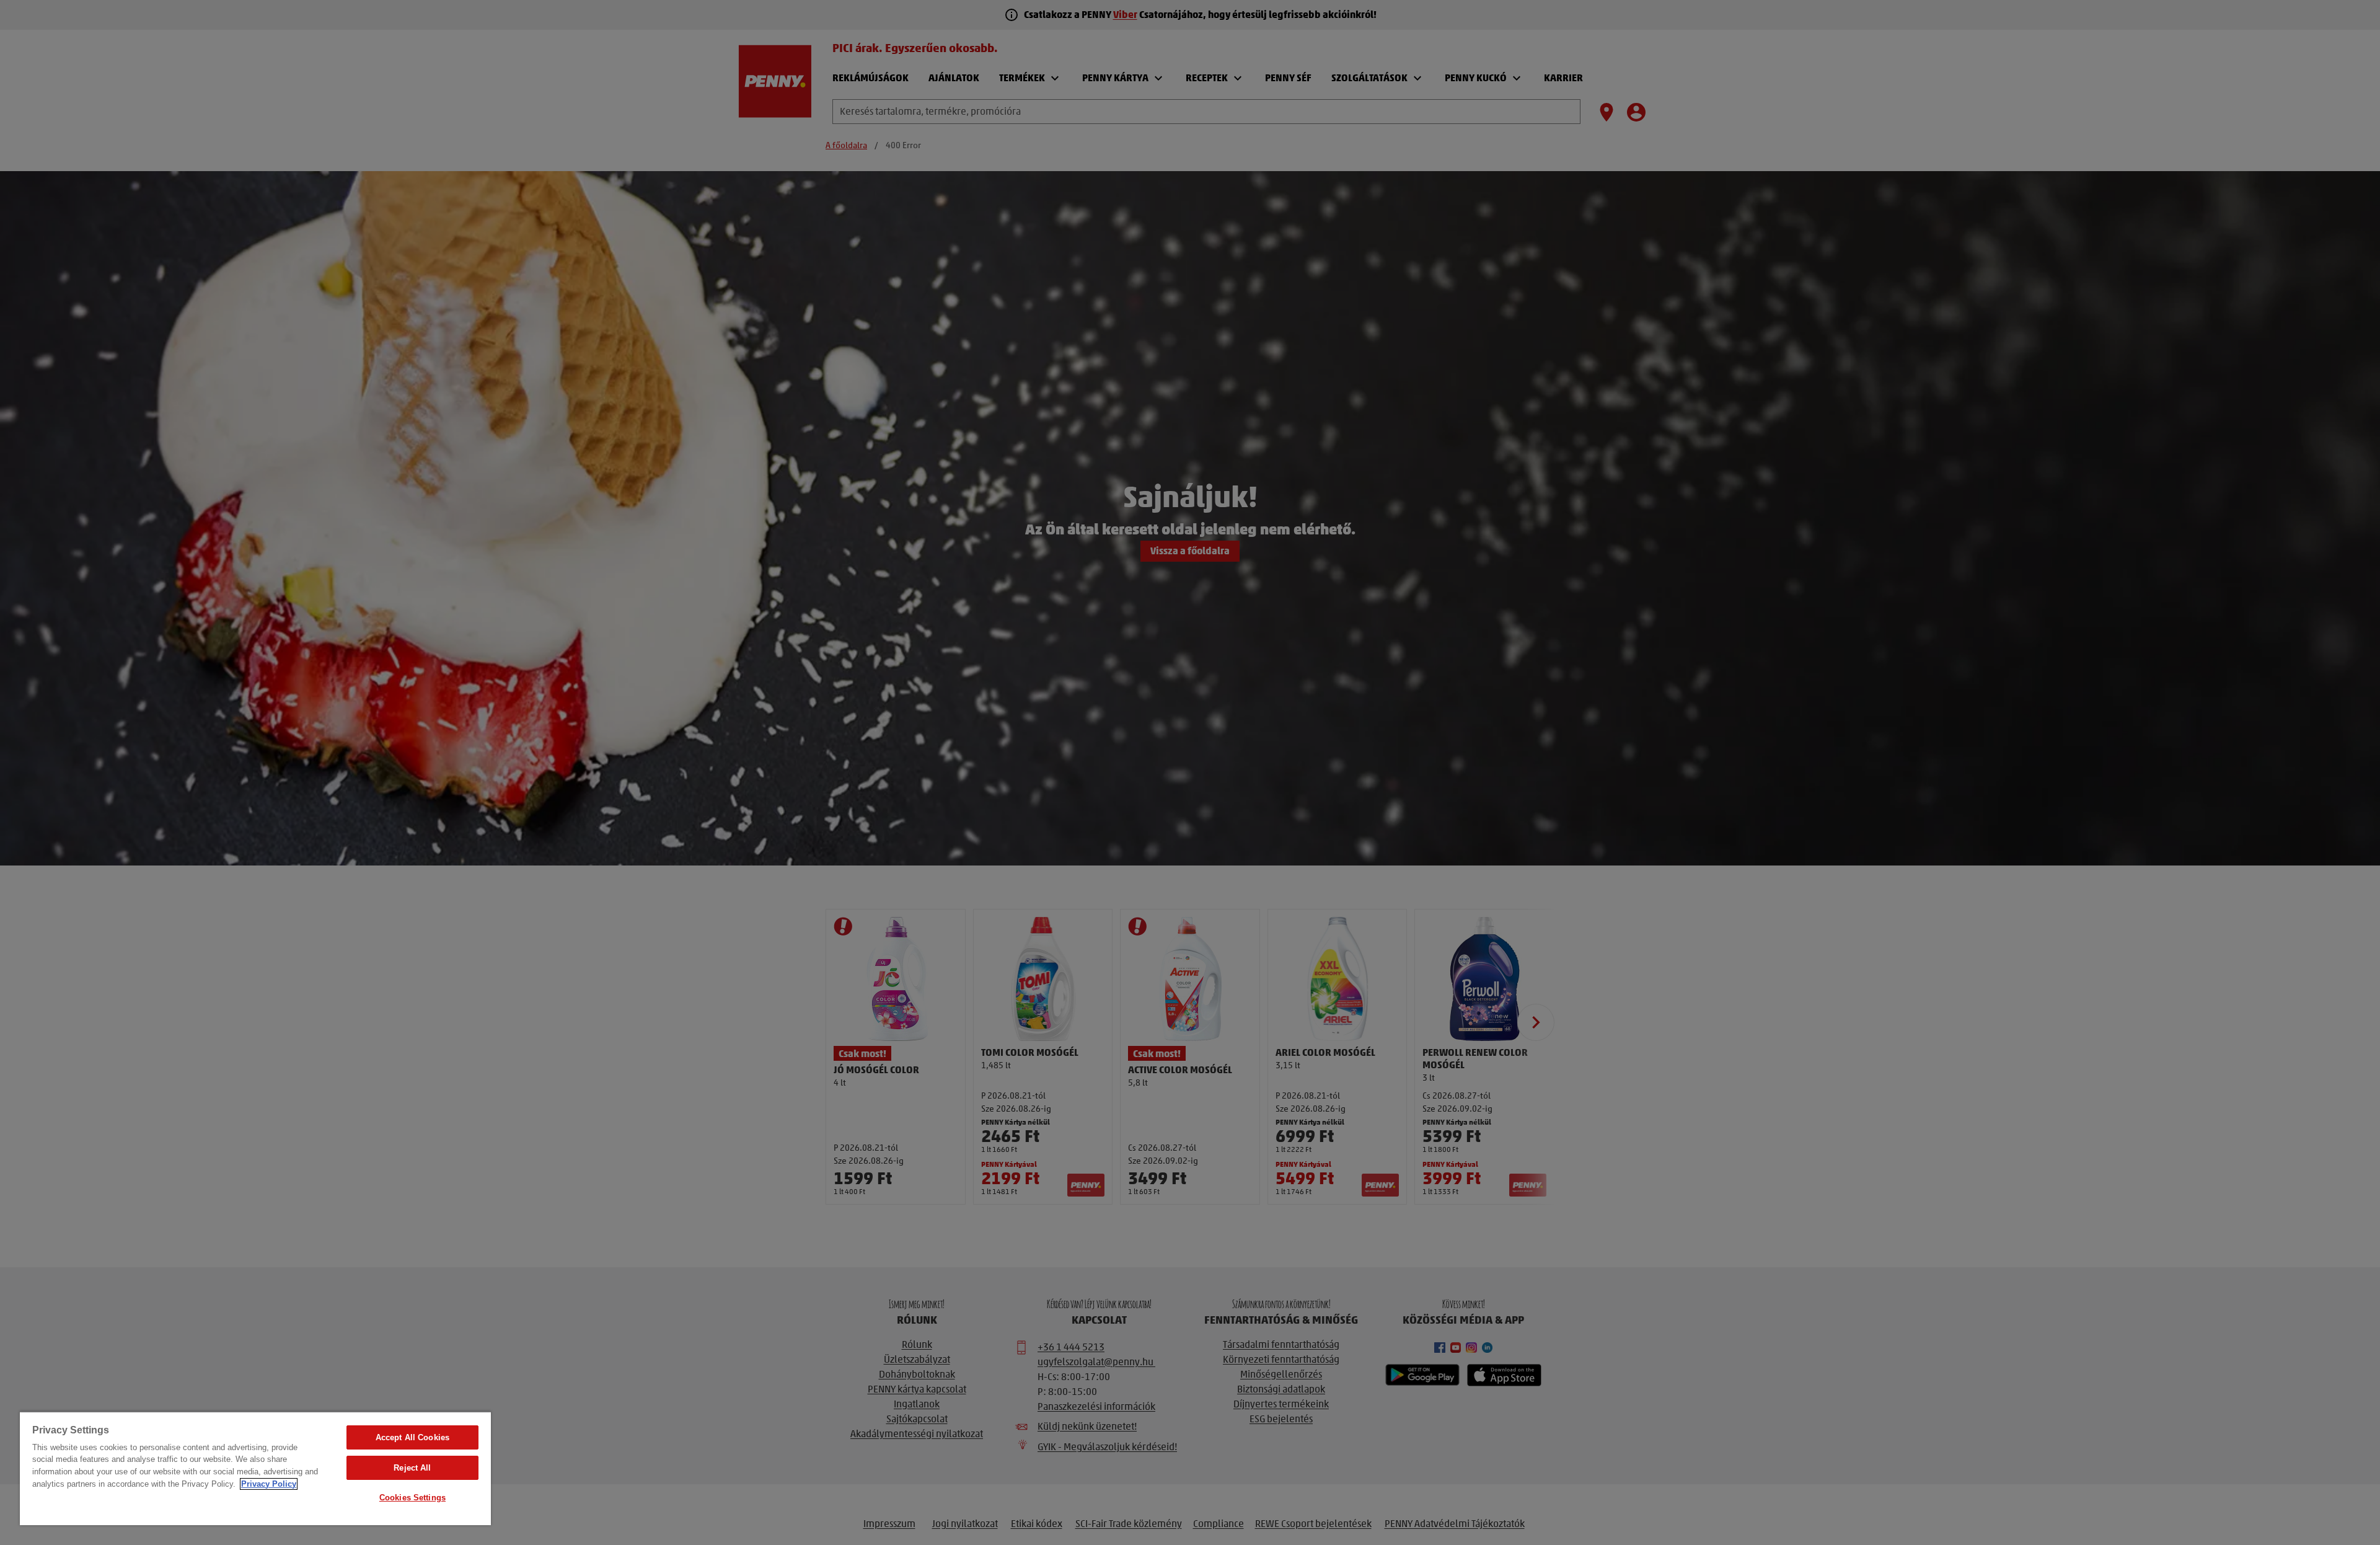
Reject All (412, 1468)
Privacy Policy (269, 1484)
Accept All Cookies (412, 1437)
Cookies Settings (412, 1498)
